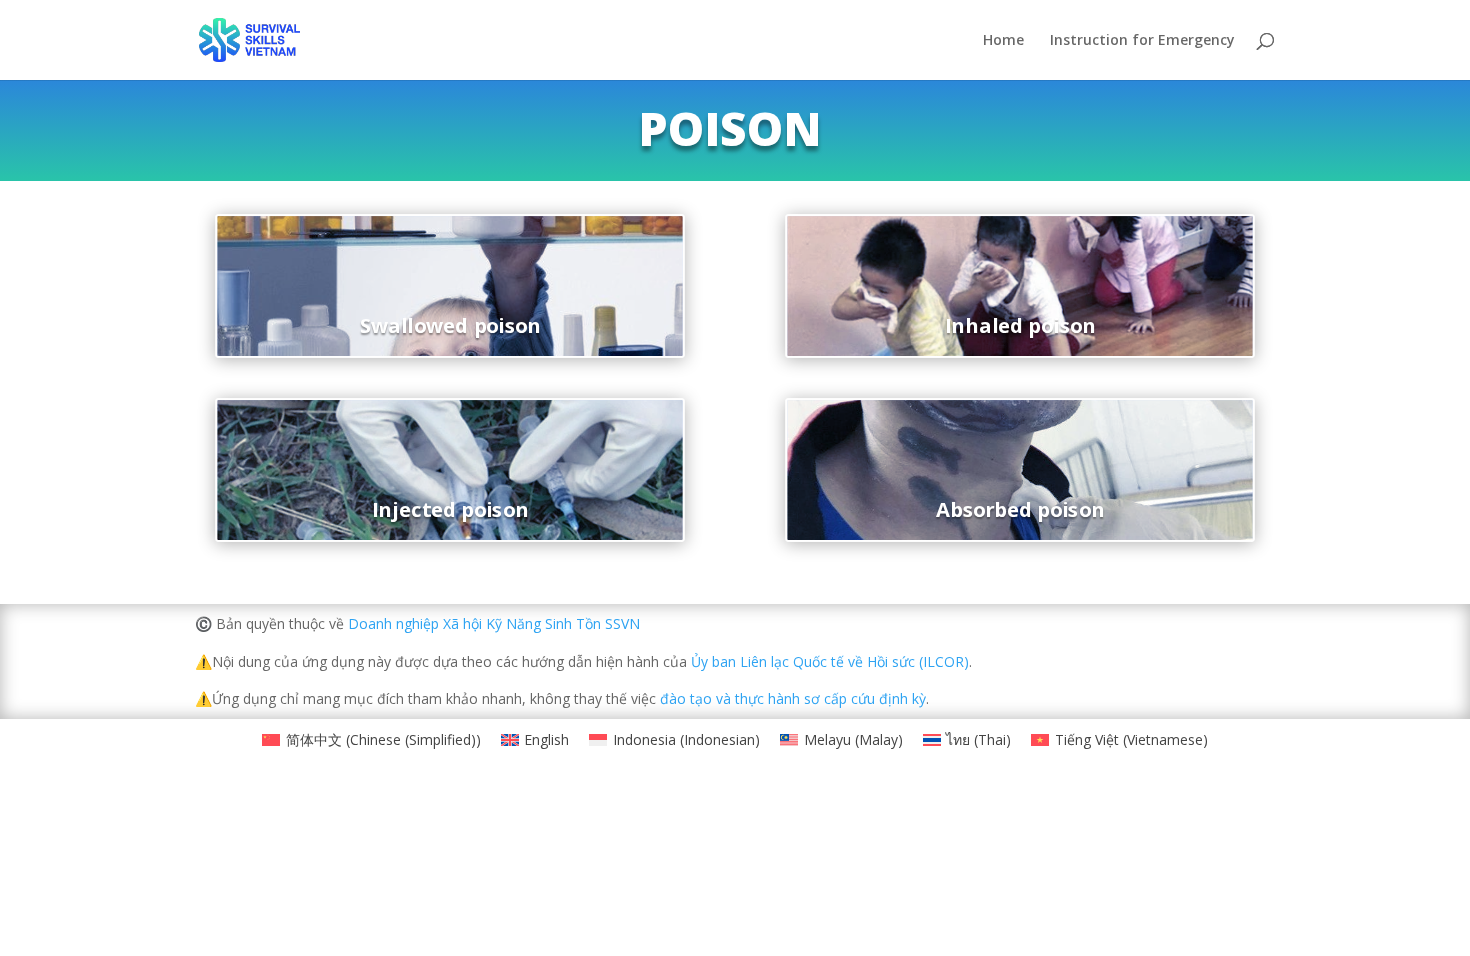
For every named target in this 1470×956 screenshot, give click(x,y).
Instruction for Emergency (1142, 41)
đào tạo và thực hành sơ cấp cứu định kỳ (793, 698)
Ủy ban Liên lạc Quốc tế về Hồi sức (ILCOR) (828, 661)
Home (1003, 41)
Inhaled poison (1019, 325)
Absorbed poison (1020, 509)
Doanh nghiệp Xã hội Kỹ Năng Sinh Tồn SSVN (494, 623)
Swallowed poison (450, 325)
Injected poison (450, 509)
